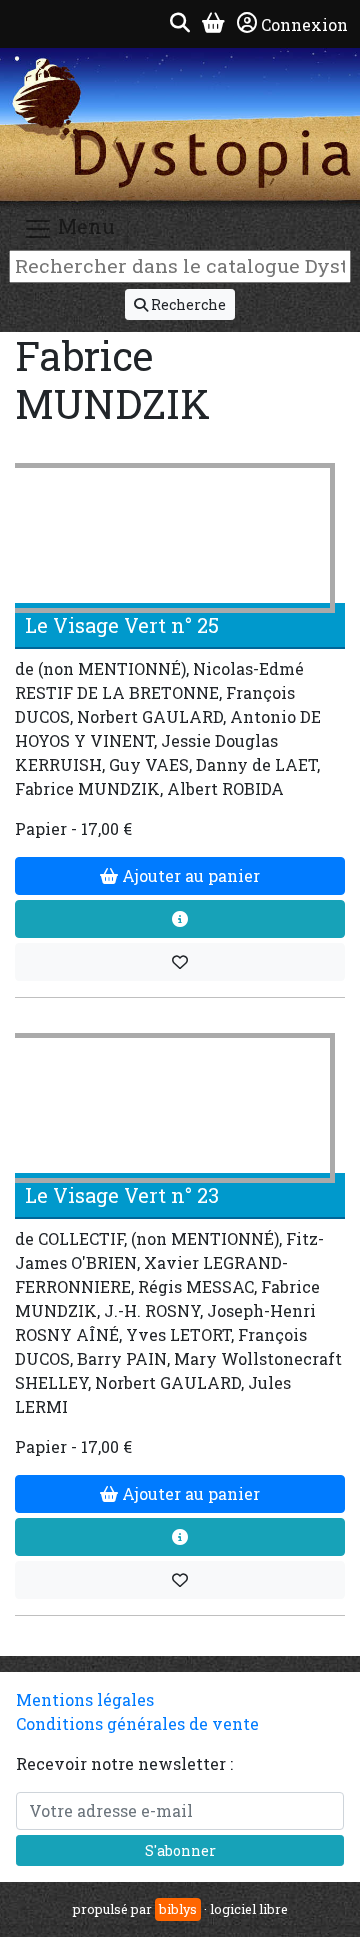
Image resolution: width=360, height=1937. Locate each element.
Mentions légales (85, 1699)
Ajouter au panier (189, 875)
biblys (178, 1909)
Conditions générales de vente (137, 1723)
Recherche (187, 304)
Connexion (304, 24)
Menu (84, 227)
